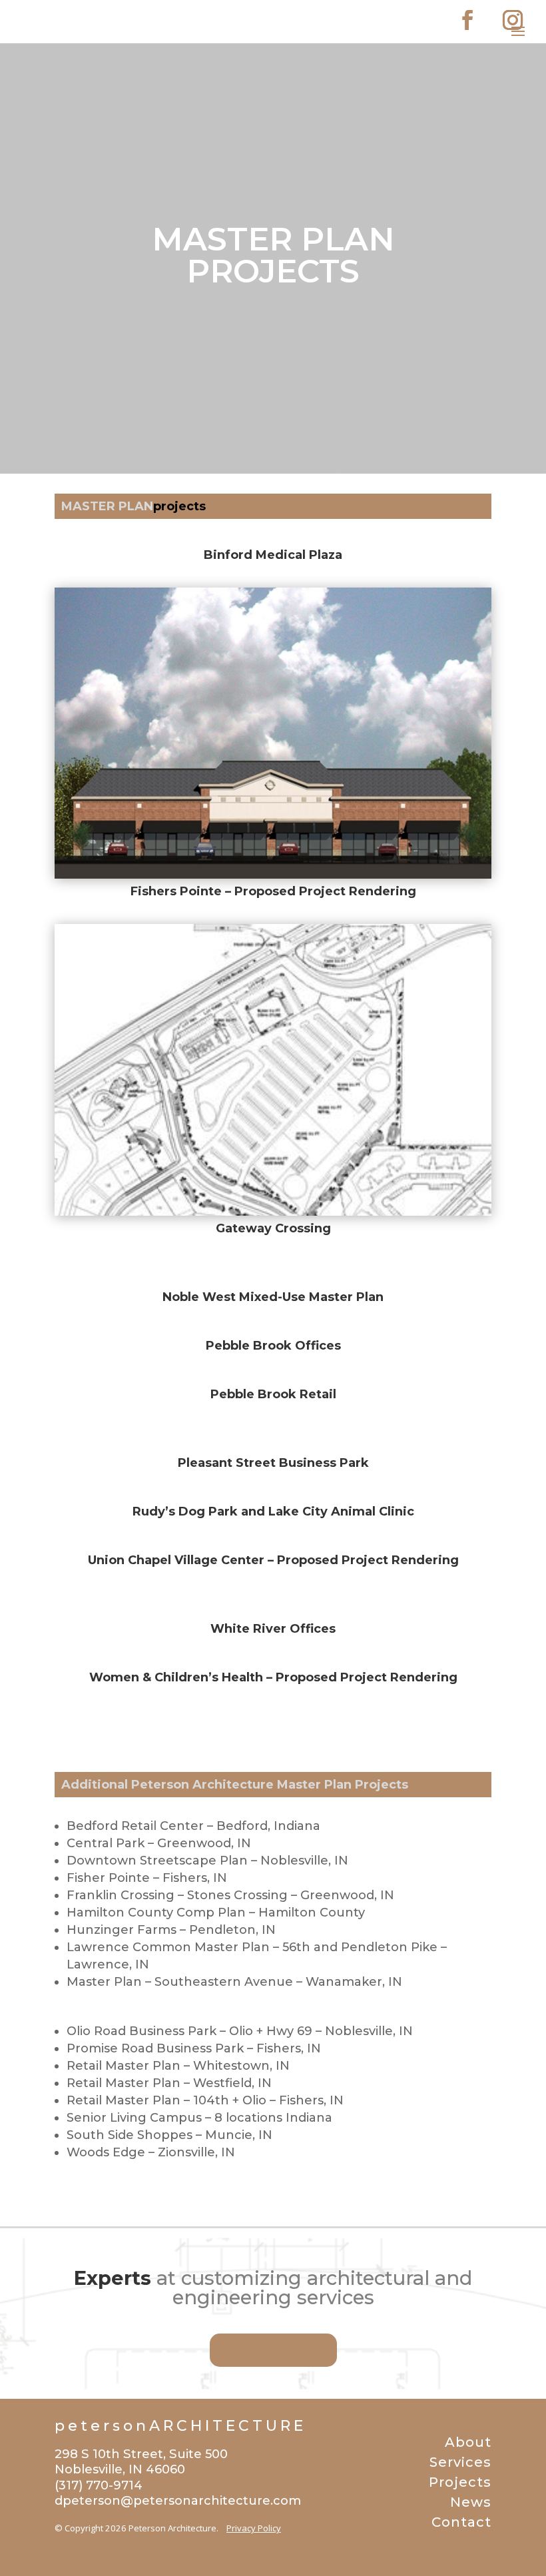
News (471, 2502)
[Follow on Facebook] (467, 20)
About (468, 2442)
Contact (461, 2522)
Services (460, 2462)
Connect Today (273, 2350)
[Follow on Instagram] (513, 20)
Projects (460, 2482)
